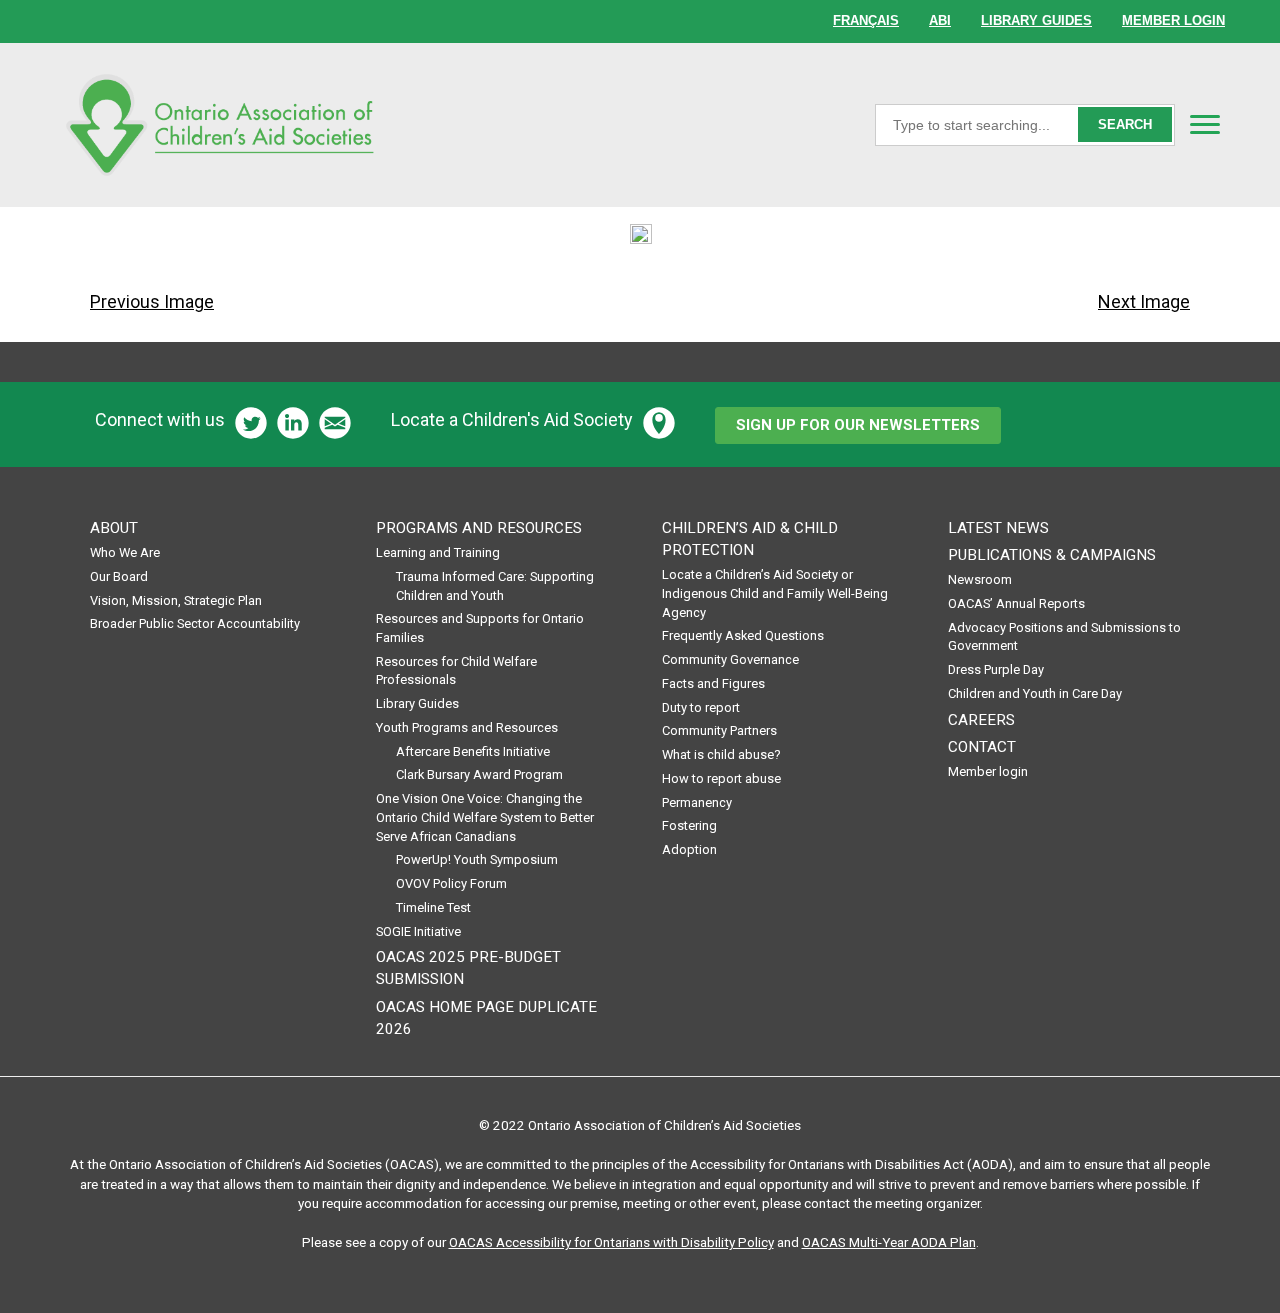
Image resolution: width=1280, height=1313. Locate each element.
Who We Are (125, 552)
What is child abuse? (721, 754)
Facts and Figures (713, 683)
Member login (988, 771)
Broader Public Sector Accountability (195, 623)
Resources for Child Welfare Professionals (456, 671)
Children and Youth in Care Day (1035, 693)
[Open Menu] (1205, 124)
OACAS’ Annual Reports (1016, 603)
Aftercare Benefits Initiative (473, 751)
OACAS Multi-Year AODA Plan (889, 1242)
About (114, 528)
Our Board (119, 576)
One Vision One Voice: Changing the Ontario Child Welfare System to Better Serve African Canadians (485, 817)
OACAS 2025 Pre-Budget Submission (468, 968)
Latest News (998, 528)
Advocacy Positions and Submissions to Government (1064, 637)
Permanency (697, 802)
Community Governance (730, 659)
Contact (982, 747)
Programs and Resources (479, 528)
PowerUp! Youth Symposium (477, 859)
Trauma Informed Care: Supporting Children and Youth (495, 586)
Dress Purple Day (996, 669)
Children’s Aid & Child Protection (750, 539)
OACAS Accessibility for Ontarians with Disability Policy (611, 1242)
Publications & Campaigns (1052, 555)
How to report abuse (721, 778)
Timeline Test (433, 907)
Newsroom (980, 579)
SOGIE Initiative (418, 931)
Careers (981, 720)
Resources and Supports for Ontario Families (480, 628)
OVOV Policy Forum (451, 883)
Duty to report (701, 707)
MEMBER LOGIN (1173, 20)
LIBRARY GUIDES (1036, 20)
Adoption (689, 849)
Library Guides (417, 703)
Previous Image (152, 301)
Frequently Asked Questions (743, 635)
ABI (940, 20)
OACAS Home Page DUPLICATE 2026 (486, 1018)
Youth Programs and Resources (467, 727)
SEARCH (1125, 124)
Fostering (689, 825)
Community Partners (719, 730)
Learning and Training (438, 552)
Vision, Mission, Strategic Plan (176, 600)
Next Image (1144, 301)
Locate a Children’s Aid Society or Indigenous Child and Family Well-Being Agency (775, 593)
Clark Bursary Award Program (479, 774)
